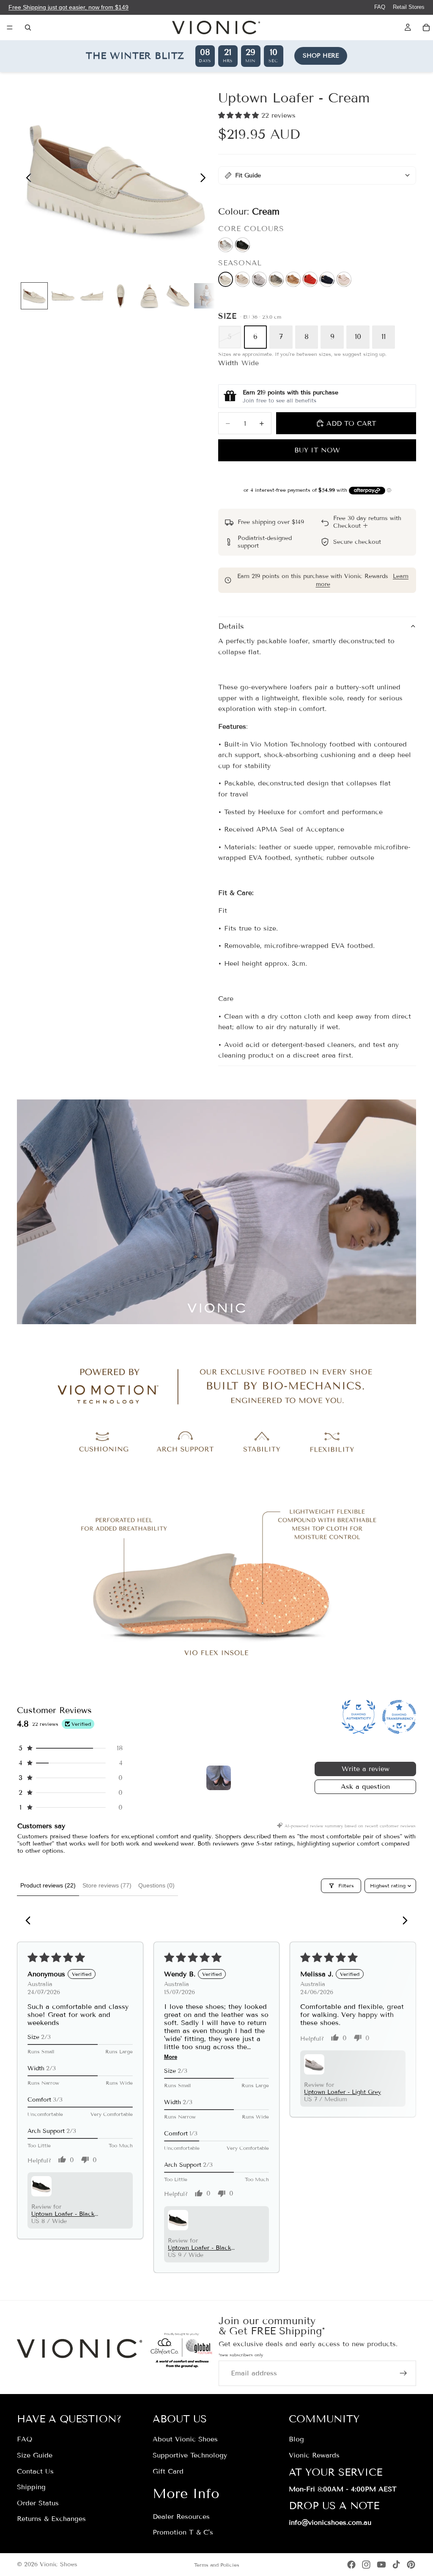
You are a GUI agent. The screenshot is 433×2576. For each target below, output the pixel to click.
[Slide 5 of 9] (149, 296)
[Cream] (226, 279)
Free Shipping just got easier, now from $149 (69, 7)
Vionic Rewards (314, 2455)
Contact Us (35, 2471)
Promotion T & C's (183, 2533)
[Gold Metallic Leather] (243, 279)
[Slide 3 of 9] (92, 296)
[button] (240, 115)
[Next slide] (205, 179)
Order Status (38, 2503)
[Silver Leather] (226, 245)
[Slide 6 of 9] (178, 296)
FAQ (380, 7)
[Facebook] (351, 2565)
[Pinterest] (411, 2565)
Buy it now (317, 450)
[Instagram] (366, 2565)
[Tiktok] (396, 2565)
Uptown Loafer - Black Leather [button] (63, 2214)
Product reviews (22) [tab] (48, 1885)
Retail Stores (409, 7)
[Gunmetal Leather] (276, 279)
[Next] (403, 1921)
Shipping (31, 2487)
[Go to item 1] (219, 1778)
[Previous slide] (26, 179)
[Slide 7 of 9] (207, 296)
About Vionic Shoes (185, 2440)
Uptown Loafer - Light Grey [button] (343, 2092)
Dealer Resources (181, 2517)
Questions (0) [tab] (156, 1885)
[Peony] (344, 279)
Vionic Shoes (59, 2564)
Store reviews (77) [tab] (107, 1885)
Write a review (366, 1769)
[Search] (28, 28)
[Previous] (30, 1921)
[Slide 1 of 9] (34, 296)
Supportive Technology (190, 2455)
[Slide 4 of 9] (121, 296)
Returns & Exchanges (51, 2519)
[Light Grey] (259, 279)
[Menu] (10, 28)
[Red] (310, 279)
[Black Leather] (243, 245)
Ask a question (365, 1787)
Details (231, 626)
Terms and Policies (217, 2565)
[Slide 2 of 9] (63, 296)
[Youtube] (381, 2565)
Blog (296, 2440)
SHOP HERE (321, 56)
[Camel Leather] (293, 279)
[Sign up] (403, 2373)
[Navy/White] (327, 279)
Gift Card (168, 2471)
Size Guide (35, 2455)
